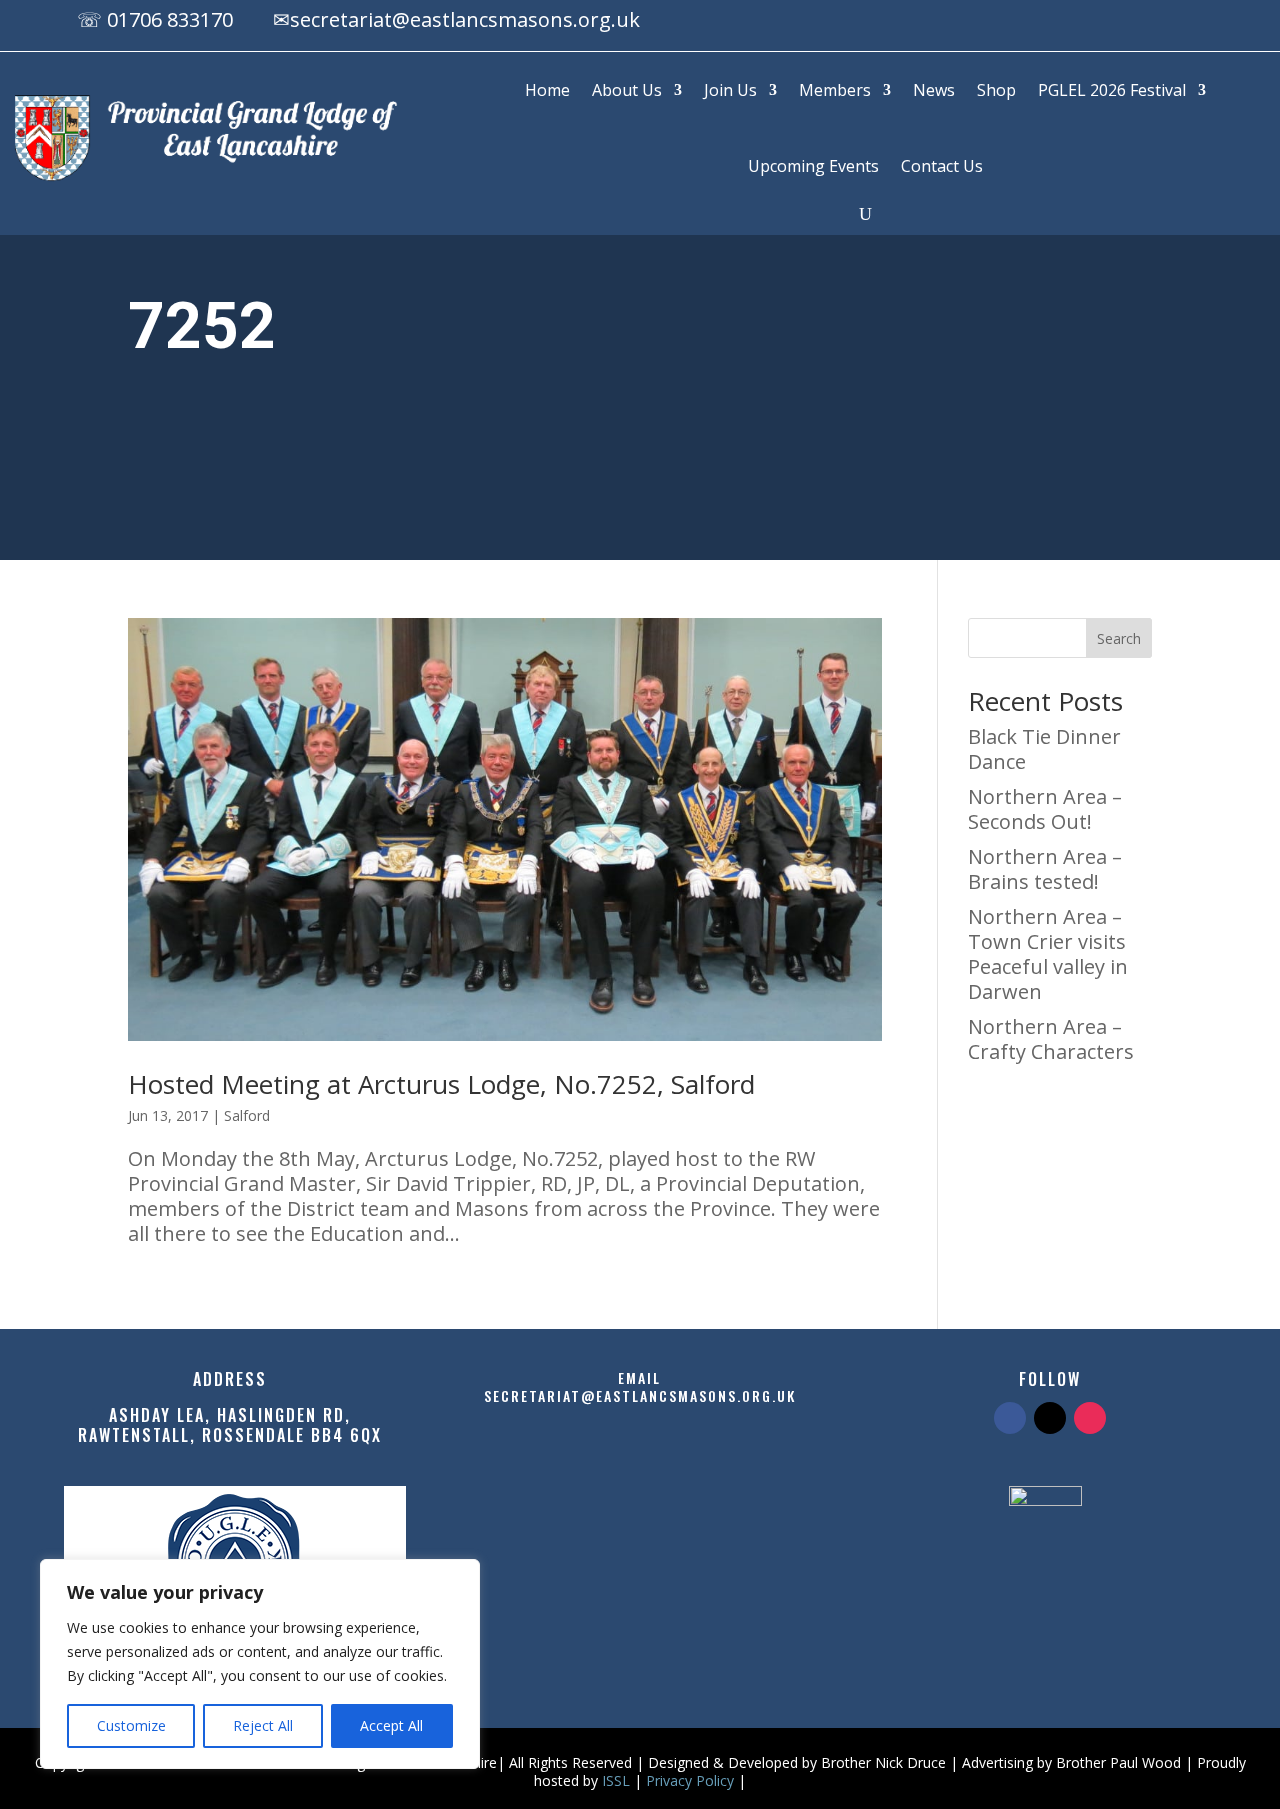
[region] (260, 1664)
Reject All (263, 1725)
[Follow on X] (1154, 23)
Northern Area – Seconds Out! (1045, 809)
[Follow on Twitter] (1050, 1418)
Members (835, 90)
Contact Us (942, 166)
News (934, 90)
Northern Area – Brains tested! (1045, 869)
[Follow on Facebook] (1114, 23)
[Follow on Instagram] (1194, 23)
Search (1119, 638)
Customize (131, 1725)
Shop (996, 90)
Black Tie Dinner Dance (1044, 749)
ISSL (616, 1780)
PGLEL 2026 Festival (1112, 90)
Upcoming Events (813, 166)
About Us (627, 90)
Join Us (730, 90)
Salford (247, 1115)
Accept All (391, 1725)
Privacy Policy (690, 1780)
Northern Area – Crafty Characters (1051, 1039)
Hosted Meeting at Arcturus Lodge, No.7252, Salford (441, 1084)
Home (547, 90)
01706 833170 (170, 19)
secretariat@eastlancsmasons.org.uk (465, 19)
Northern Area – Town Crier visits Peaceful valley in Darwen (1048, 954)
